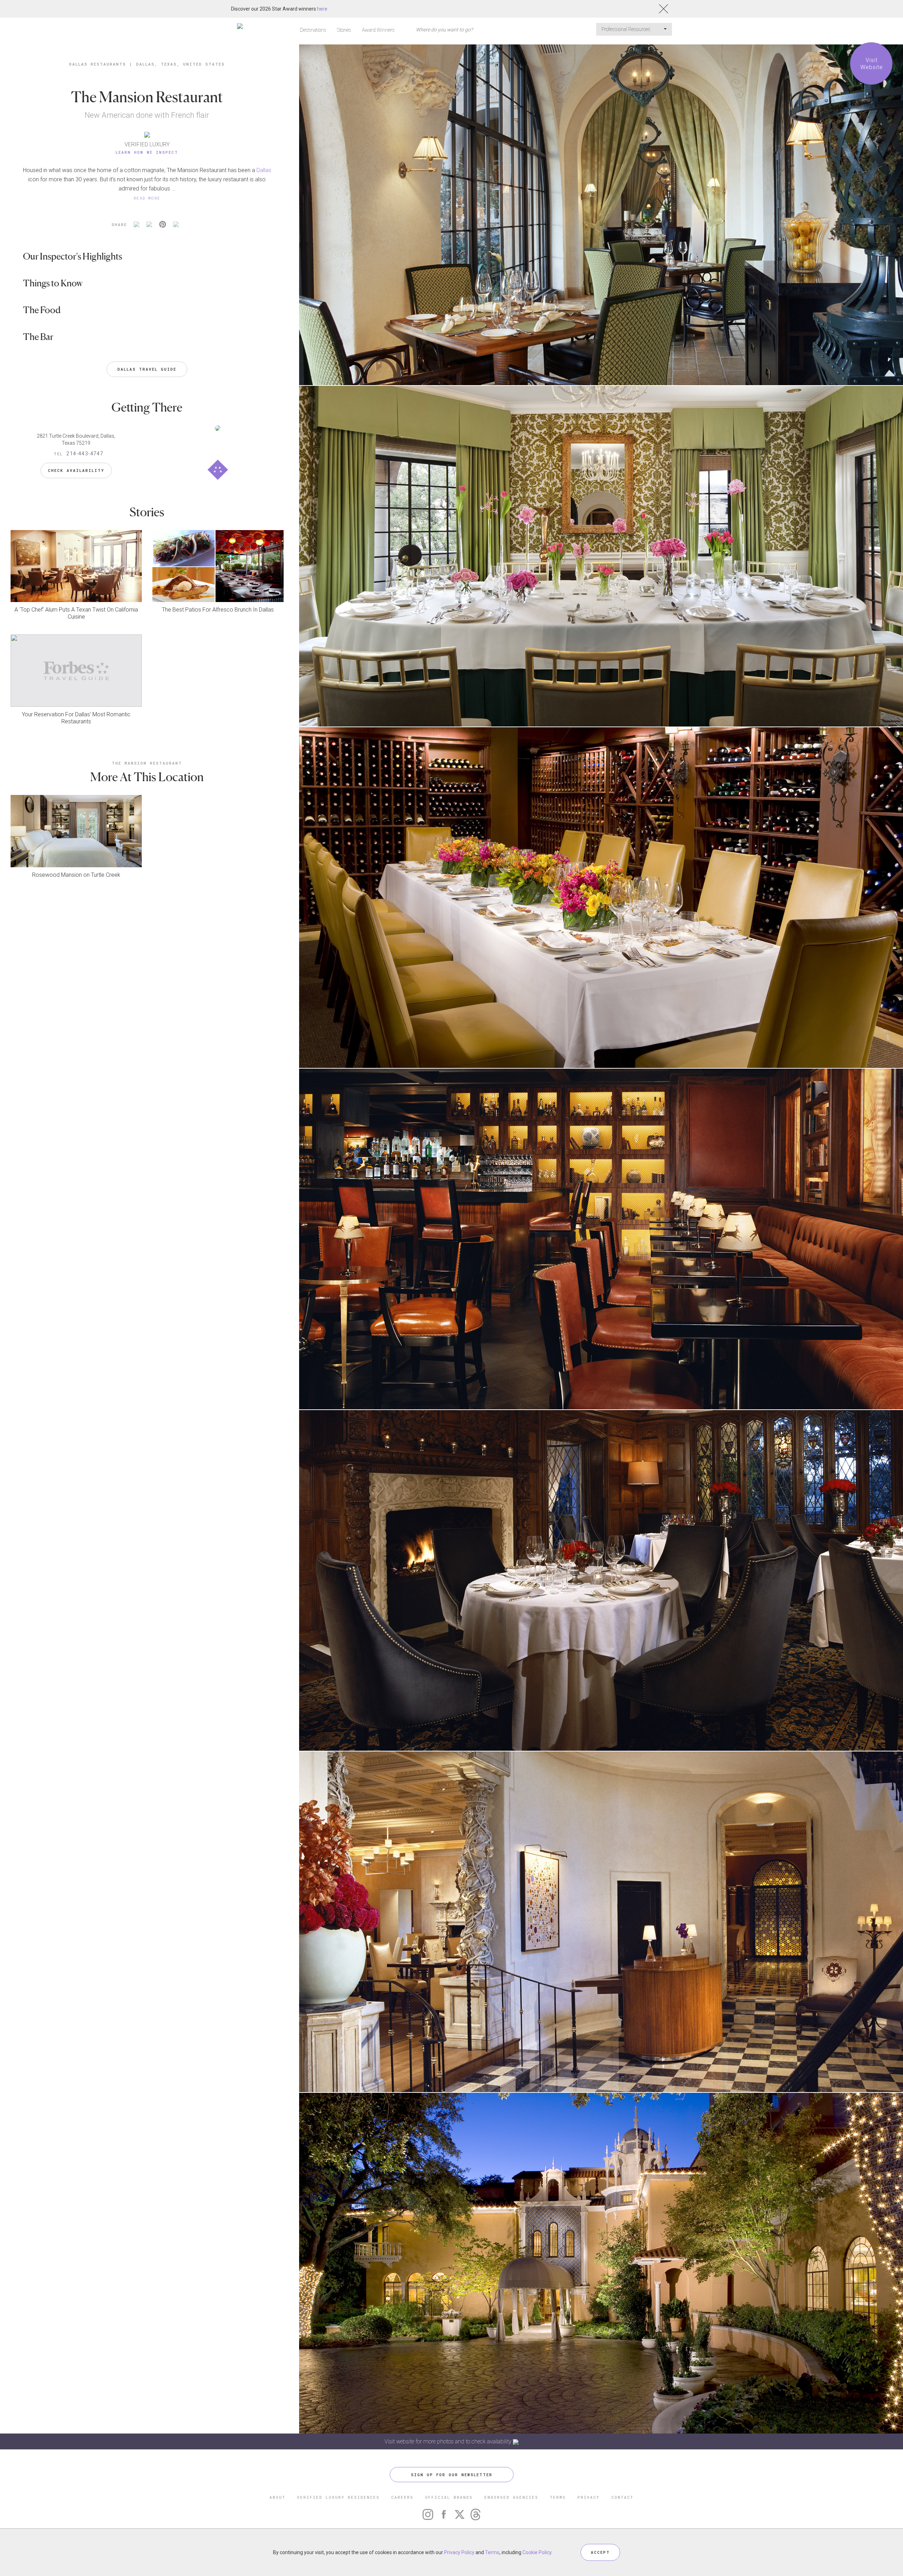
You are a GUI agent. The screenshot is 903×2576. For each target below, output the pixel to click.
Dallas (264, 170)
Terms (492, 2552)
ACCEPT (600, 2552)
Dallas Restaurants (98, 64)
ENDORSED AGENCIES (511, 2497)
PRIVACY (589, 2497)
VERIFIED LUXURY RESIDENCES (338, 2497)
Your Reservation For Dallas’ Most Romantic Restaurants (76, 718)
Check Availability (76, 470)
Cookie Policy (537, 2552)
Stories (344, 30)
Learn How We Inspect (147, 152)
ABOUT (277, 2497)
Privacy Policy (459, 2552)
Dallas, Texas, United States (180, 64)
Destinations (313, 30)
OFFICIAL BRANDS (449, 2497)
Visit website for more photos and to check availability (449, 2441)
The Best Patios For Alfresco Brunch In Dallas (218, 610)
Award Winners (378, 30)
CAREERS (402, 2497)
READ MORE (147, 198)
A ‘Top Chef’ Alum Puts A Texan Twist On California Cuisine (76, 613)
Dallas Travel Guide (147, 369)
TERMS (558, 2497)
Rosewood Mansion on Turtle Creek (76, 875)
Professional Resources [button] (626, 29)
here (322, 9)
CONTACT (622, 2497)
